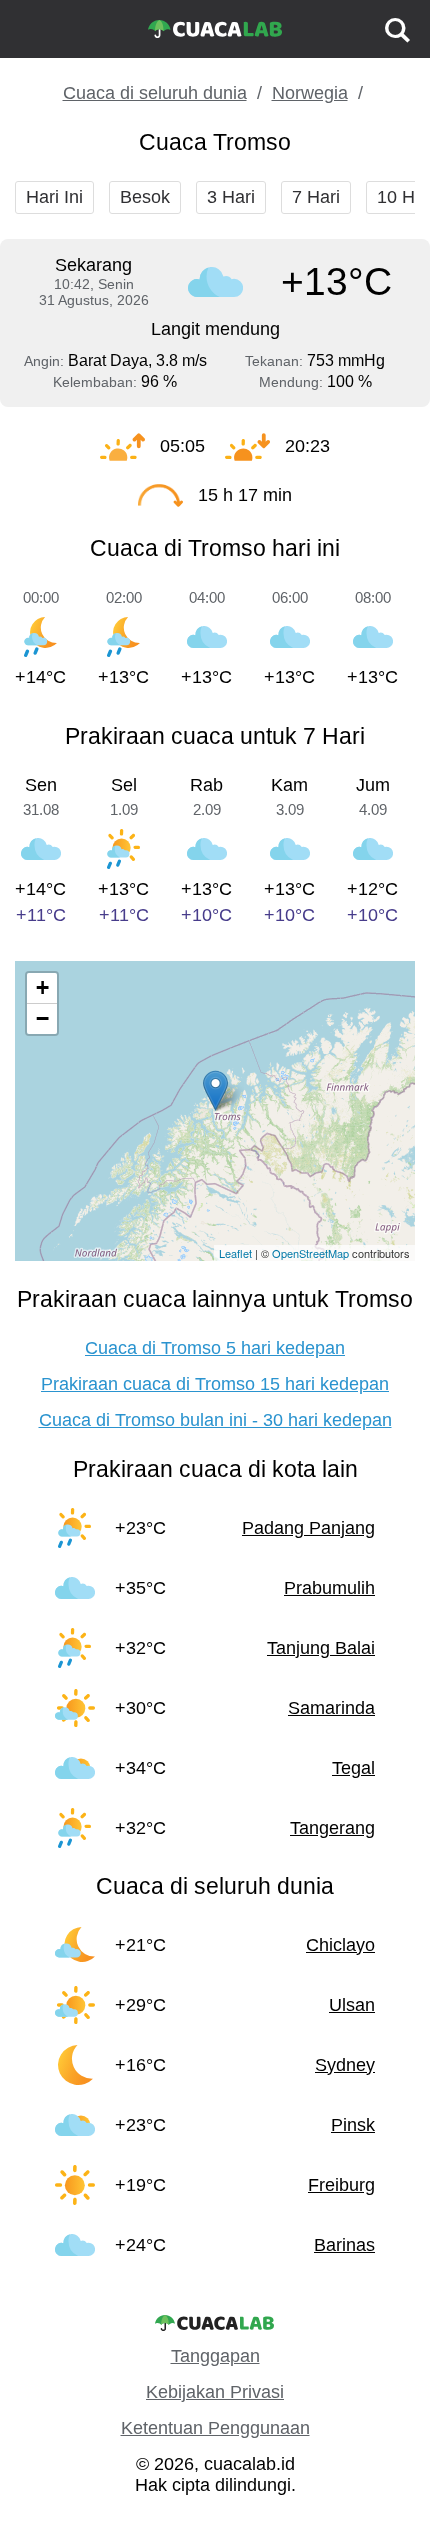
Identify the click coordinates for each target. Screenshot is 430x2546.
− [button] (42, 1018)
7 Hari (316, 197)
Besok (145, 197)
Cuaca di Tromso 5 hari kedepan (215, 1348)
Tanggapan (215, 2356)
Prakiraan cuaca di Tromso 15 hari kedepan (215, 1384)
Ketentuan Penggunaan (215, 2428)
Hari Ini (54, 197)
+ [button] (42, 987)
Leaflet (235, 1253)
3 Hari (231, 197)
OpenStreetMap (310, 1253)
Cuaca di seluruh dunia (155, 93)
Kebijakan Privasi (215, 2392)
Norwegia (310, 93)
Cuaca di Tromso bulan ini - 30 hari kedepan (215, 1420)
